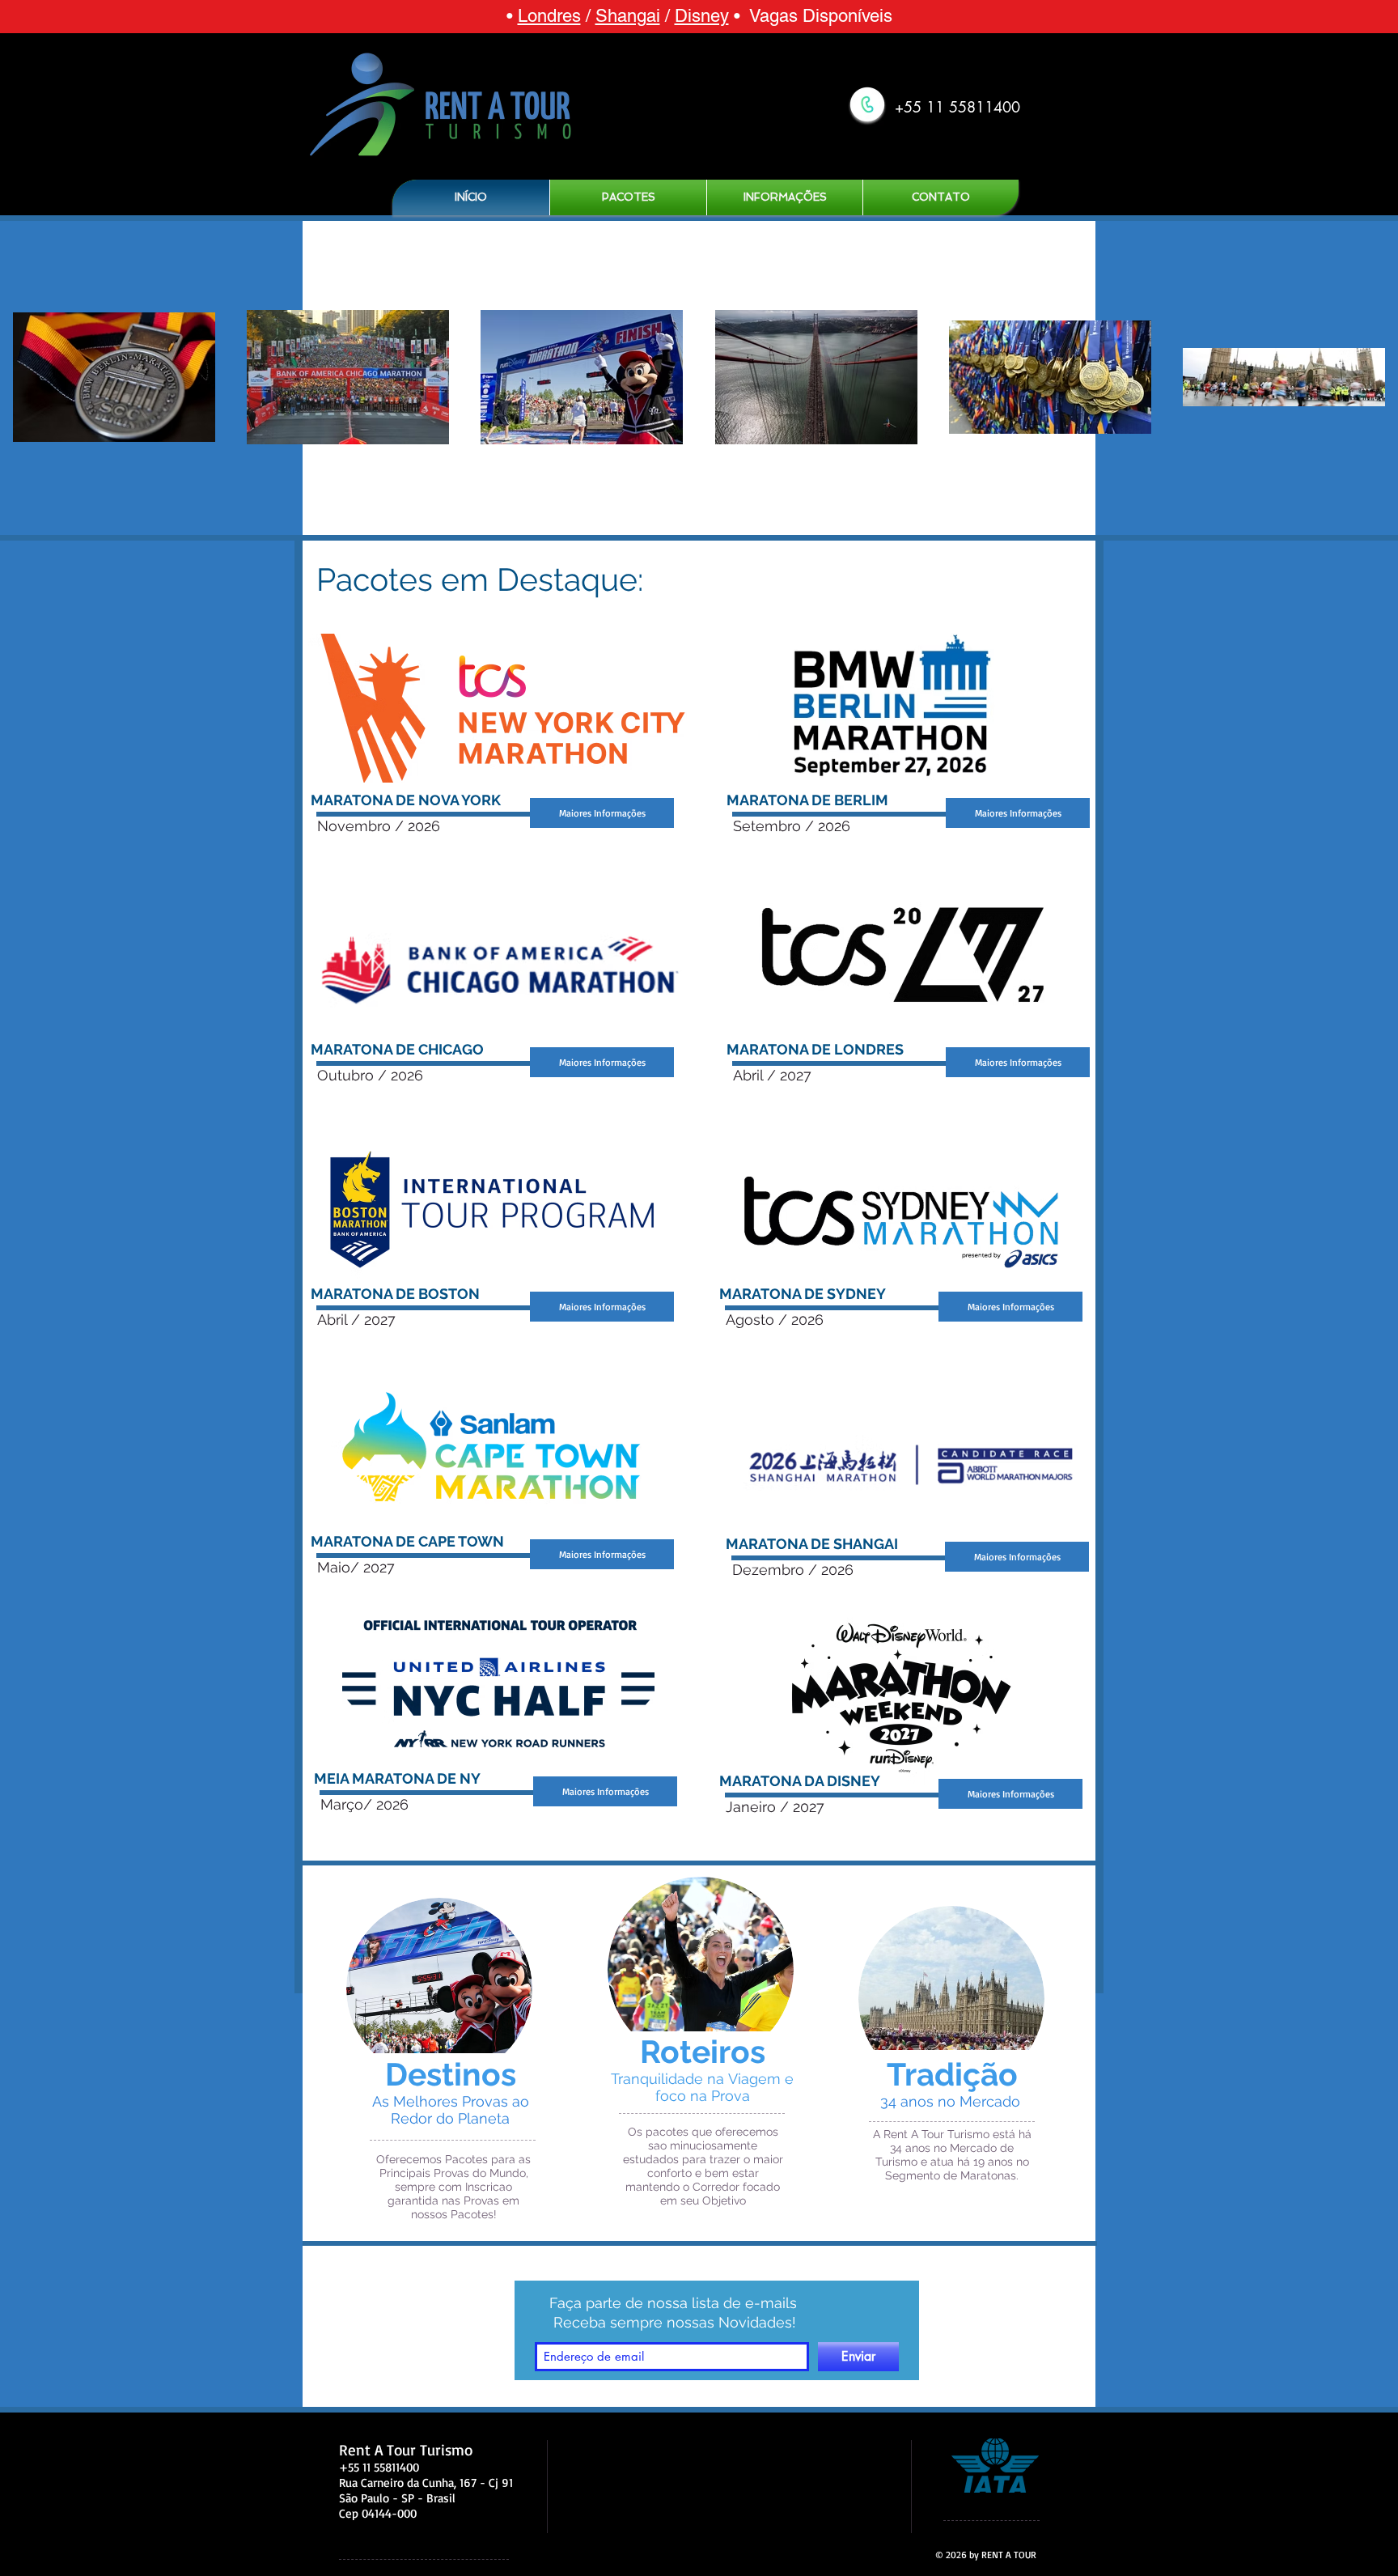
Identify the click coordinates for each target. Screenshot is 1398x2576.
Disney (702, 16)
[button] (628, 197)
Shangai (628, 16)
